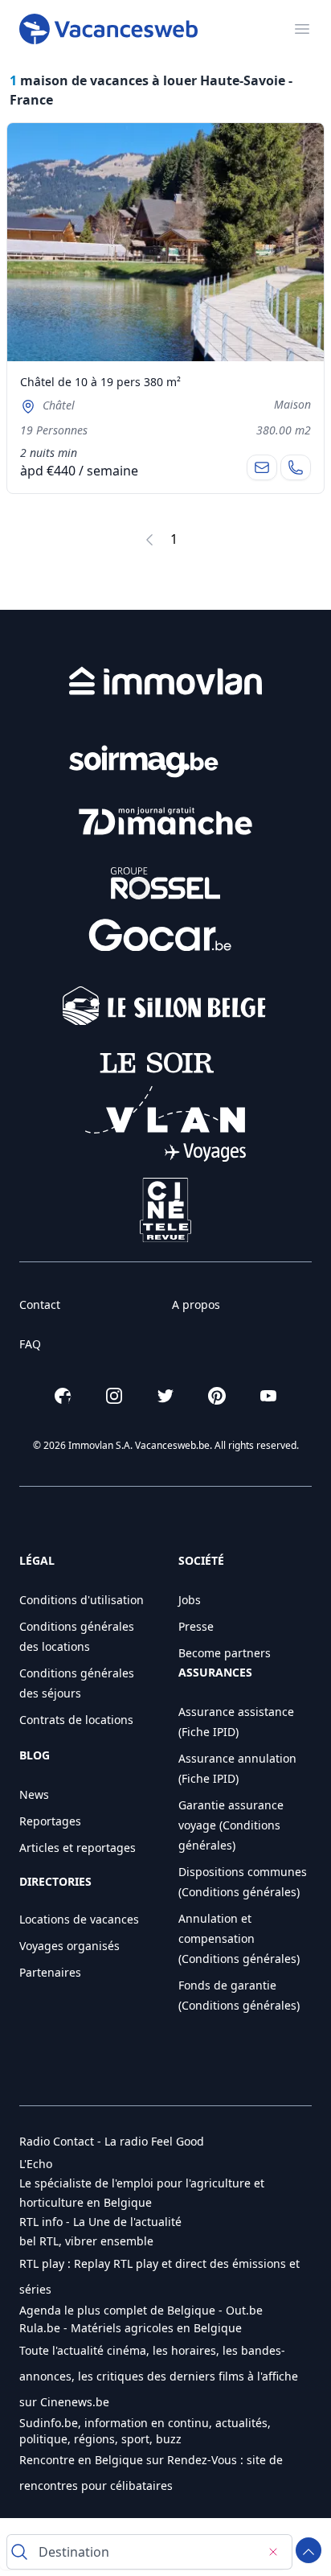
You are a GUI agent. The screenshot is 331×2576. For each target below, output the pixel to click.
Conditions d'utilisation (82, 1600)
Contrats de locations (76, 1720)
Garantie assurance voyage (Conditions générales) (231, 1825)
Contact (40, 1304)
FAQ (30, 1344)
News (34, 1794)
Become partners (225, 1653)
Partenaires (50, 1972)
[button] (112, 2142)
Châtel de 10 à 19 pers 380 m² (100, 382)
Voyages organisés (69, 1946)
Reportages (50, 1821)
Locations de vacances (79, 1919)
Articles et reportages (78, 1848)
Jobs (190, 1600)
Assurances (215, 1672)
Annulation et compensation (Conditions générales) (239, 1938)
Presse (196, 1626)
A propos (196, 1304)
